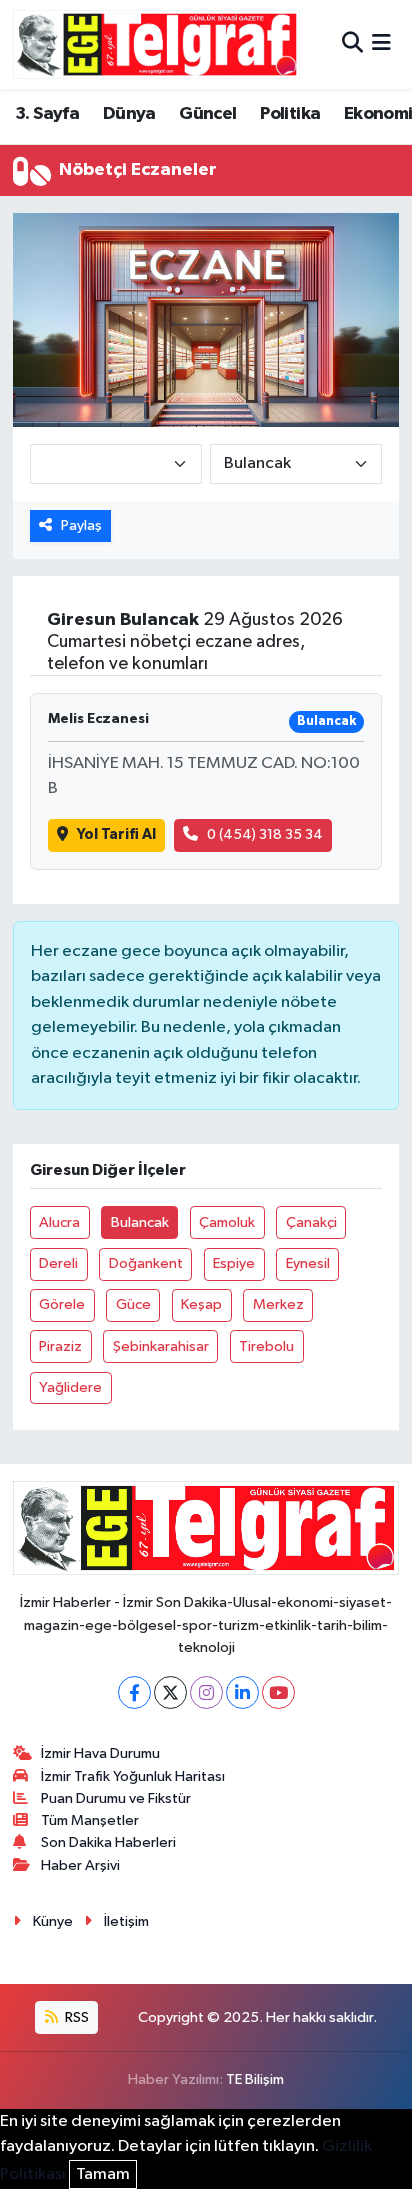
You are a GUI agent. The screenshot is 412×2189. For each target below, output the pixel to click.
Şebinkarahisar (161, 1346)
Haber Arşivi (80, 1865)
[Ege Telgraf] (156, 44)
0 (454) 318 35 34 (265, 834)
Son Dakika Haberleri (108, 1842)
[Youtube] (278, 1692)
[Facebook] (134, 1692)
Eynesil (308, 1263)
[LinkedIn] (242, 1692)
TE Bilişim (255, 2079)
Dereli (58, 1263)
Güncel (207, 114)
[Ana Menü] (381, 44)
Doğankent (146, 1263)
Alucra (59, 1222)
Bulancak (140, 1222)
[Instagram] (206, 1692)
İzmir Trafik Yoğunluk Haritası (133, 1776)
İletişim (126, 1921)
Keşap (201, 1304)
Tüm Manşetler (90, 1820)
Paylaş (81, 525)
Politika (290, 114)
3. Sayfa (47, 114)
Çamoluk (227, 1222)
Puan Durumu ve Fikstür (116, 1798)
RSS (75, 2017)
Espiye (234, 1263)
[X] (170, 1692)
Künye (53, 1921)
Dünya (129, 114)
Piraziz (60, 1346)
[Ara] (352, 44)
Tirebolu (266, 1346)
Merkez (278, 1304)
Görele (62, 1304)
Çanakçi (311, 1222)
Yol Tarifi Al (116, 834)
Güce (133, 1304)
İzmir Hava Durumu (100, 1753)
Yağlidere (70, 1387)
